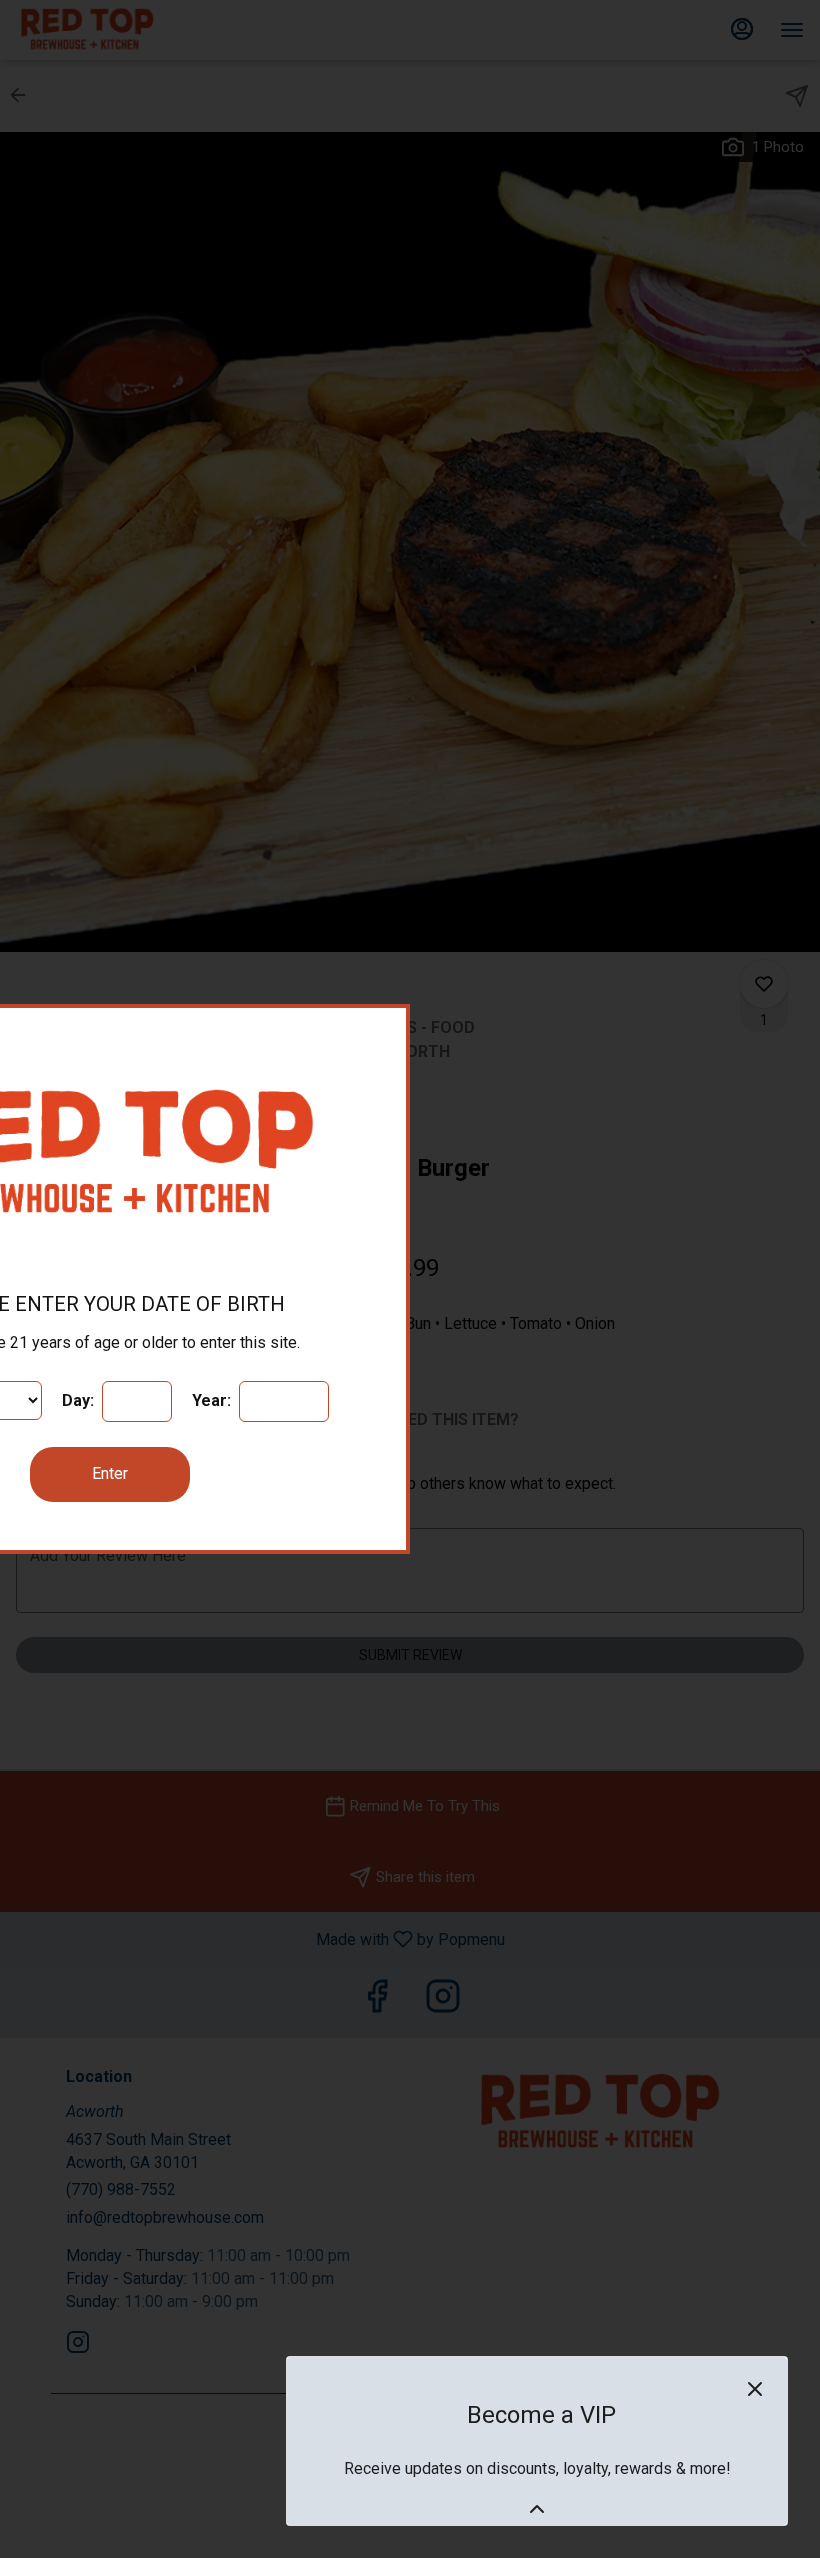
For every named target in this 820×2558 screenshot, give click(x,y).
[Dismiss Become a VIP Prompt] (755, 2389)
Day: (80, 1400)
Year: (213, 1400)
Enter (110, 1473)
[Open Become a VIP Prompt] (537, 2509)
